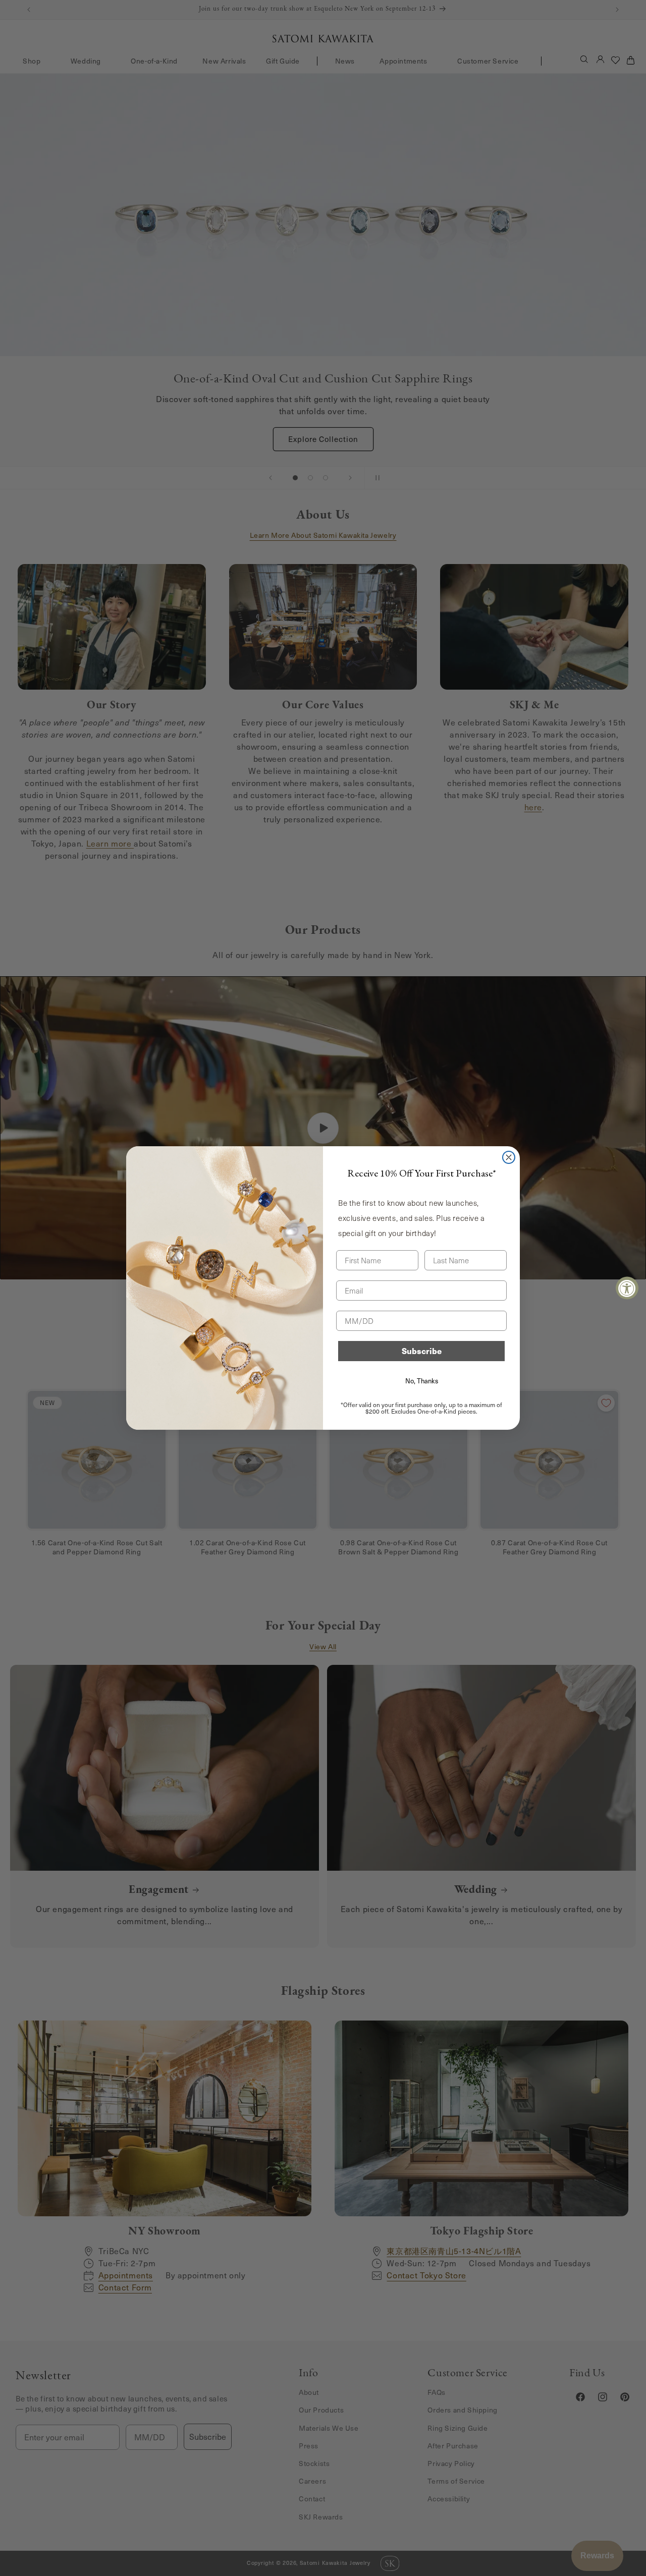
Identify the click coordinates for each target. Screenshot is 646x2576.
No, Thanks (422, 1381)
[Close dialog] (509, 1157)
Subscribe (422, 1351)
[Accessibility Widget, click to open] (627, 1288)
